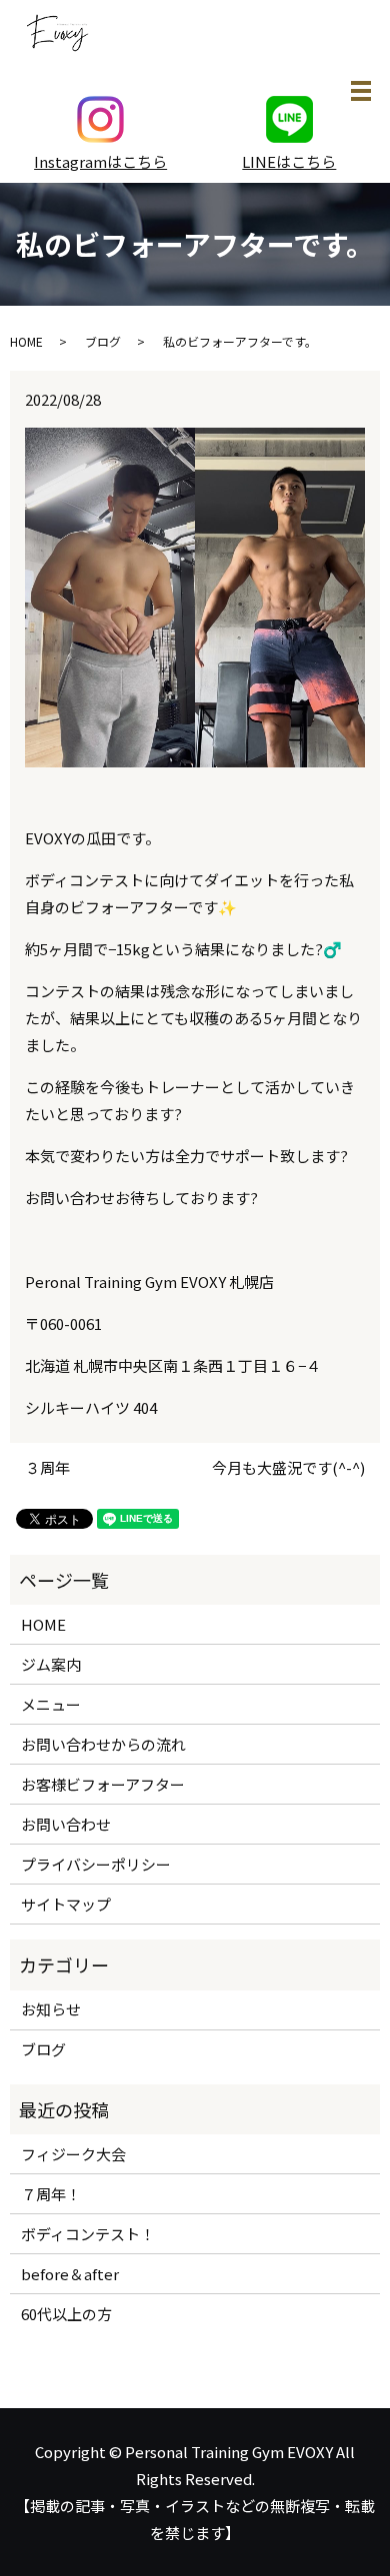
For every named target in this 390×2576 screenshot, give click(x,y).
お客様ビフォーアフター (103, 1784)
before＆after (70, 2274)
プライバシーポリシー (96, 1864)
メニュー (51, 1704)
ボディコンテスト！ (88, 2234)
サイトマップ (66, 1904)
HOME (26, 341)
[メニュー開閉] (361, 91)
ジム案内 (51, 1664)
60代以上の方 (66, 2314)
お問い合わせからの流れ (103, 1744)
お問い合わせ (66, 1824)
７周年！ (51, 2194)
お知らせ (51, 2009)
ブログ (103, 341)
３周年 (47, 1467)
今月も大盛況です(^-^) (288, 1467)
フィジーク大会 (73, 2154)
